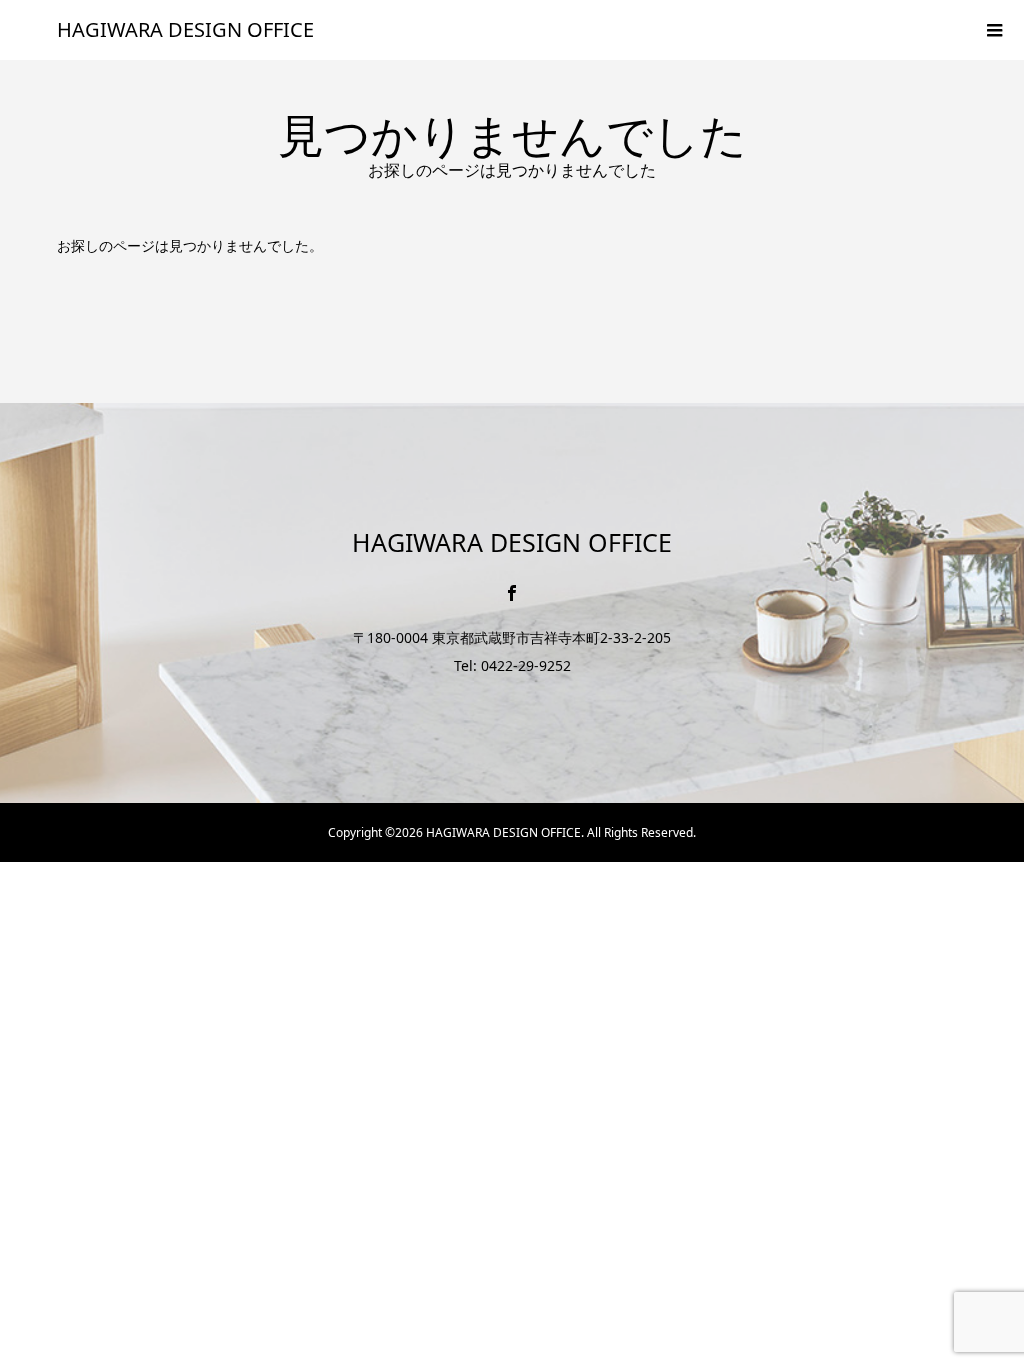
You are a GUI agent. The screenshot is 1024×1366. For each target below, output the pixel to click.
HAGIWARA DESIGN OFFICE (185, 29)
